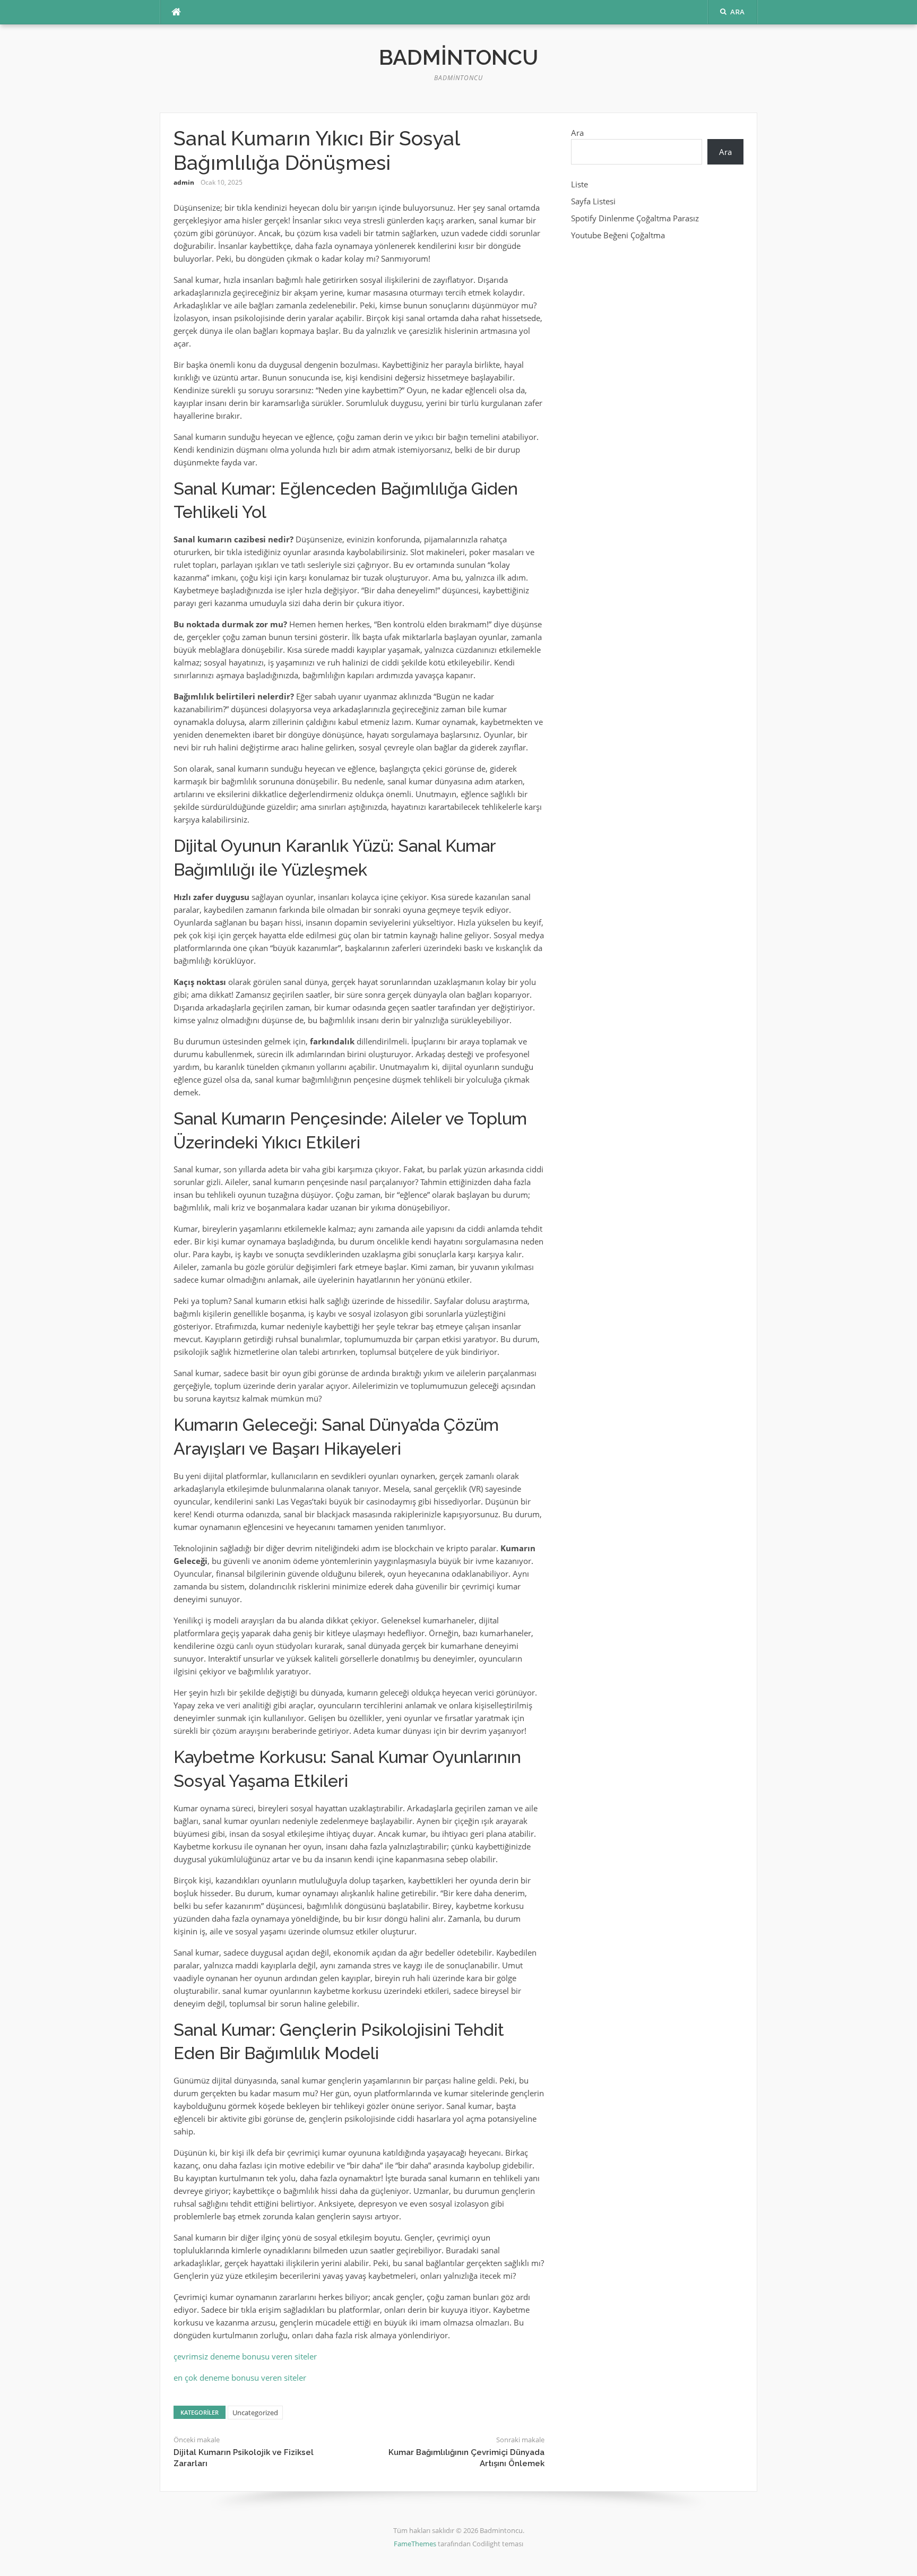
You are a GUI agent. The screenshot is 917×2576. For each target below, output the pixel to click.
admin (184, 182)
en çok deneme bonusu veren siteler (240, 2378)
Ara (577, 133)
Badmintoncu (458, 57)
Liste (579, 184)
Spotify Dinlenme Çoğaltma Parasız (635, 218)
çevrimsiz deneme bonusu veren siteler (245, 2356)
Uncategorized (255, 2413)
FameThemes (415, 2544)
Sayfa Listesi (593, 201)
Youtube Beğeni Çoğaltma (618, 235)
